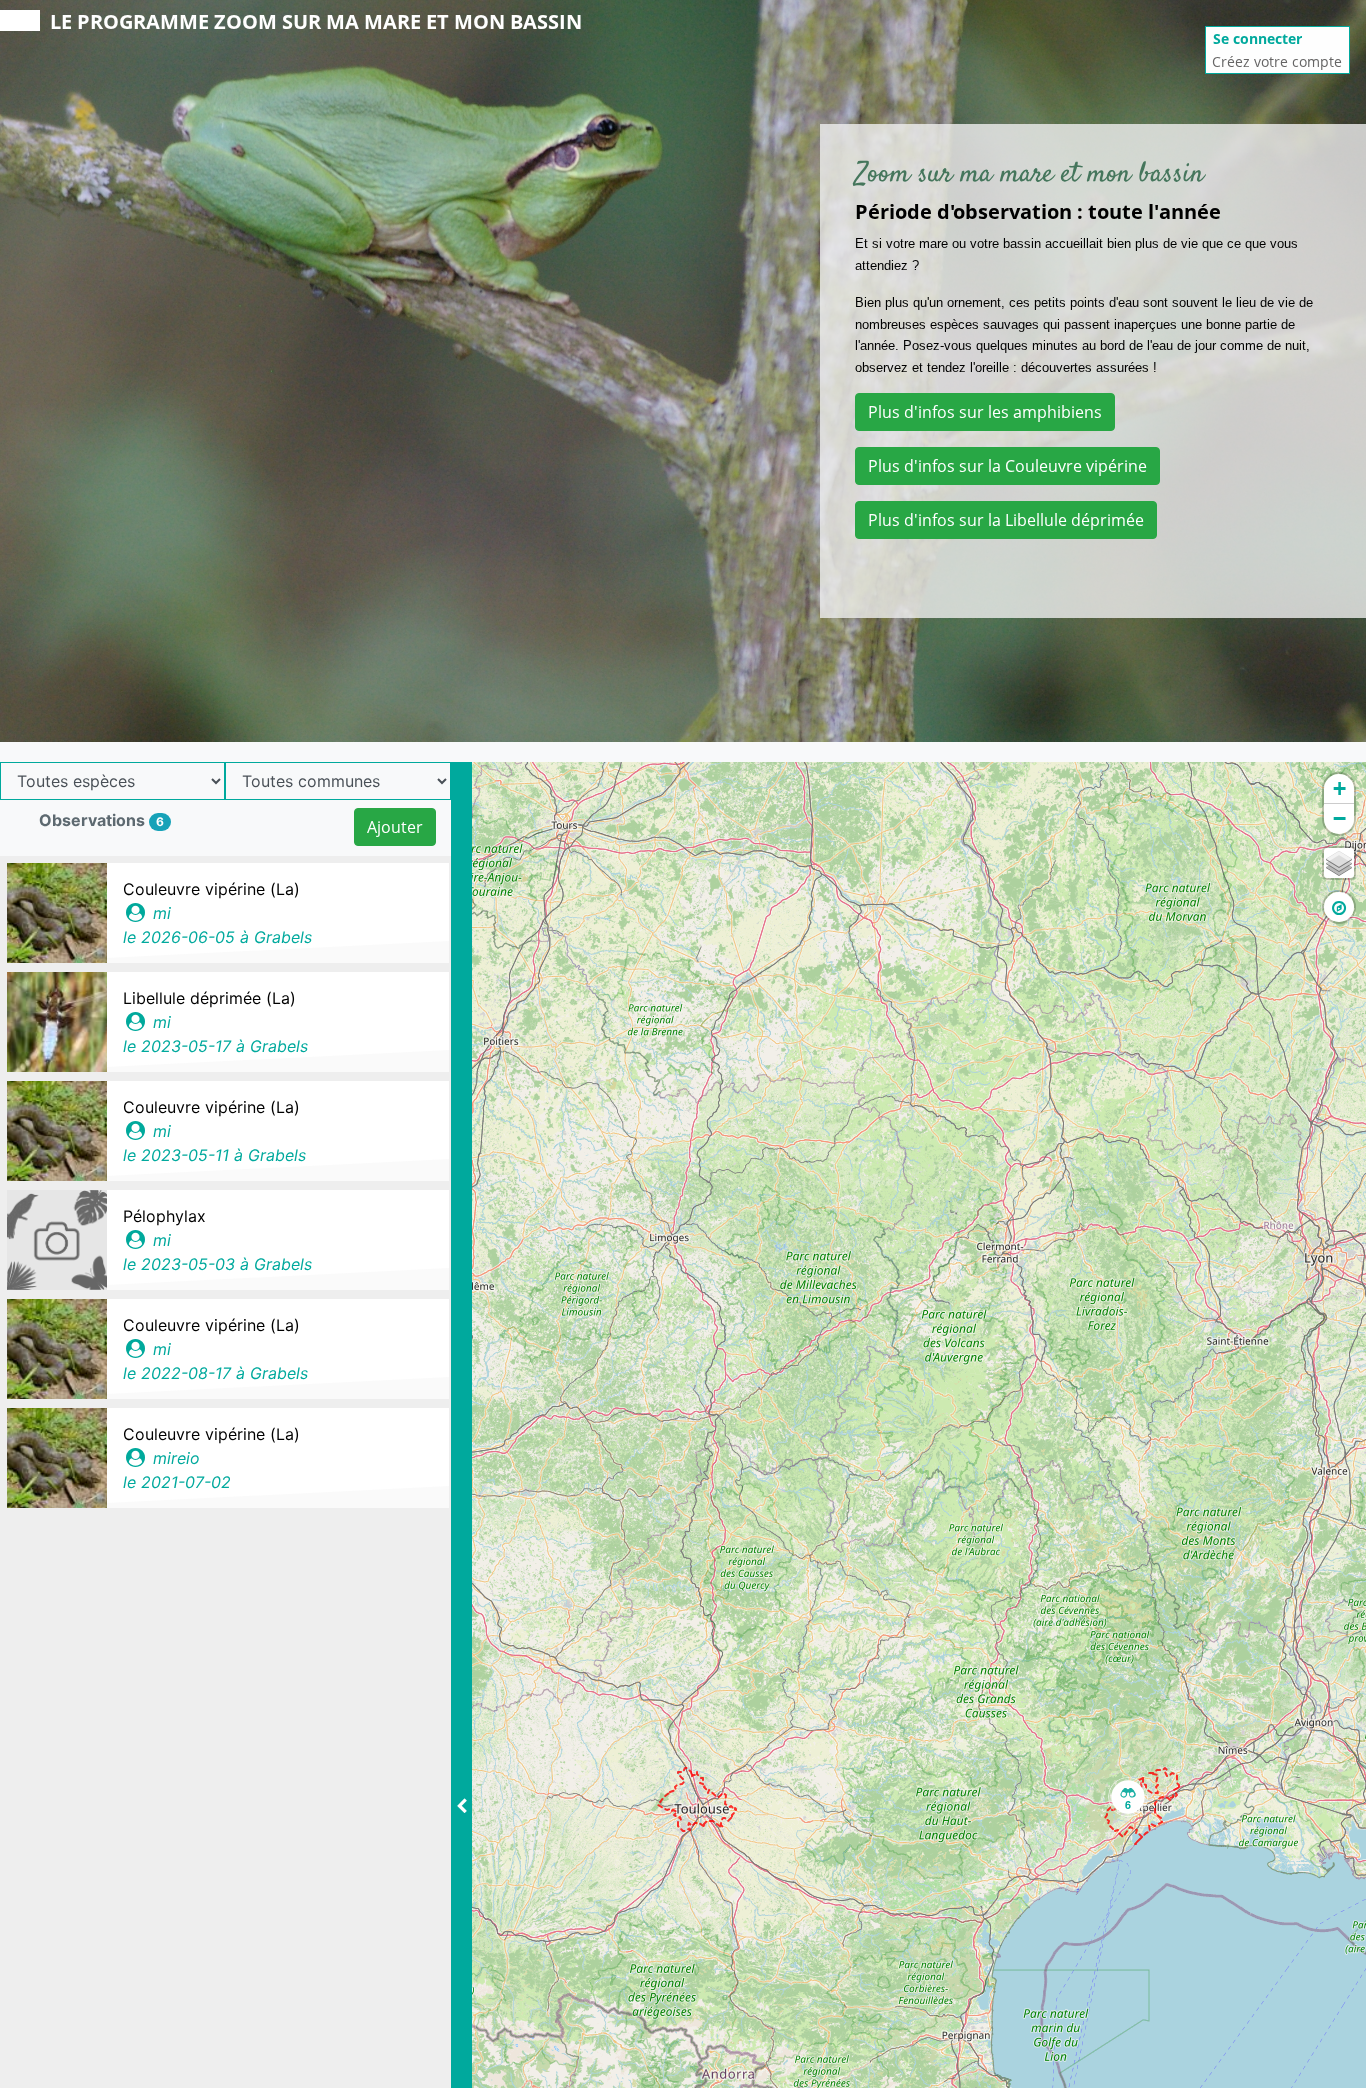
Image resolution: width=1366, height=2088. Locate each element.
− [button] (1339, 818)
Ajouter (395, 827)
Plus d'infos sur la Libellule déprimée (1006, 520)
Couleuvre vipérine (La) (211, 889)
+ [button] (1339, 788)
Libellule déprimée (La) (209, 998)
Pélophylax (164, 1216)
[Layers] (1339, 863)
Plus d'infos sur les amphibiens (985, 412)
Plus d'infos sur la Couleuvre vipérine (1007, 466)
